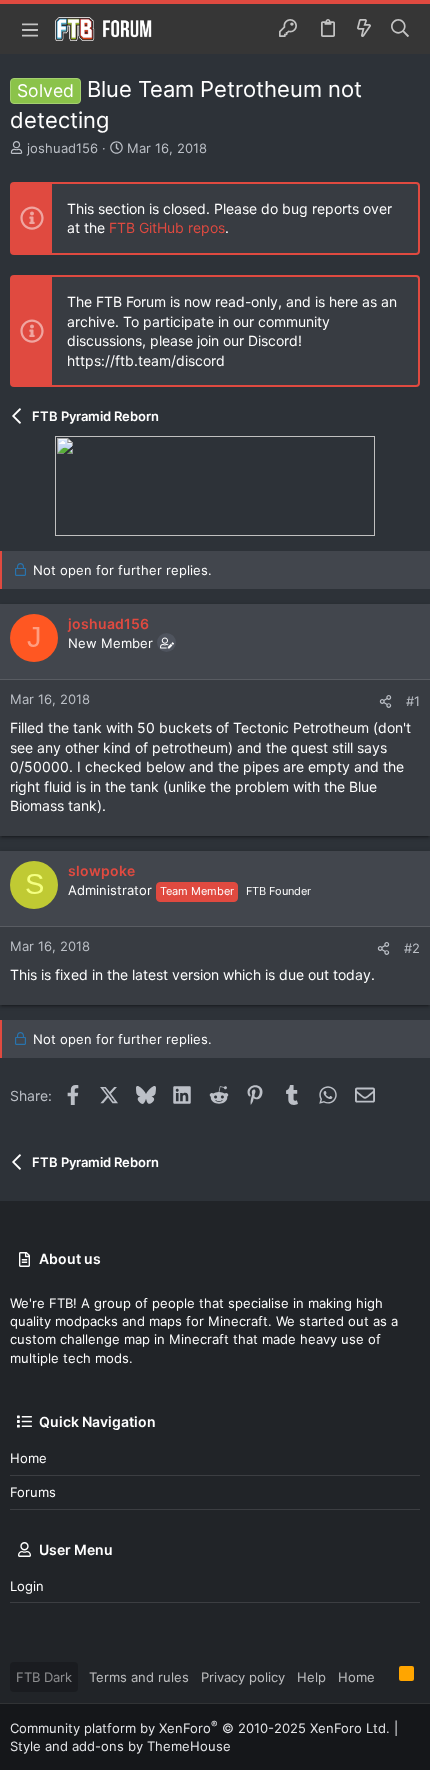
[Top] (387, 1676)
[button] (30, 29)
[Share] (385, 701)
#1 (413, 701)
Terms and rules (139, 1677)
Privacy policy (243, 1677)
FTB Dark (44, 1677)
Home (28, 1458)
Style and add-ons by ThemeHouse (120, 1746)
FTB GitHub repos (167, 227)
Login (27, 1586)
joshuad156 (62, 148)
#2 (412, 948)
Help (311, 1677)
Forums (33, 1492)
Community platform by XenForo (200, 1728)
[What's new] (364, 29)
